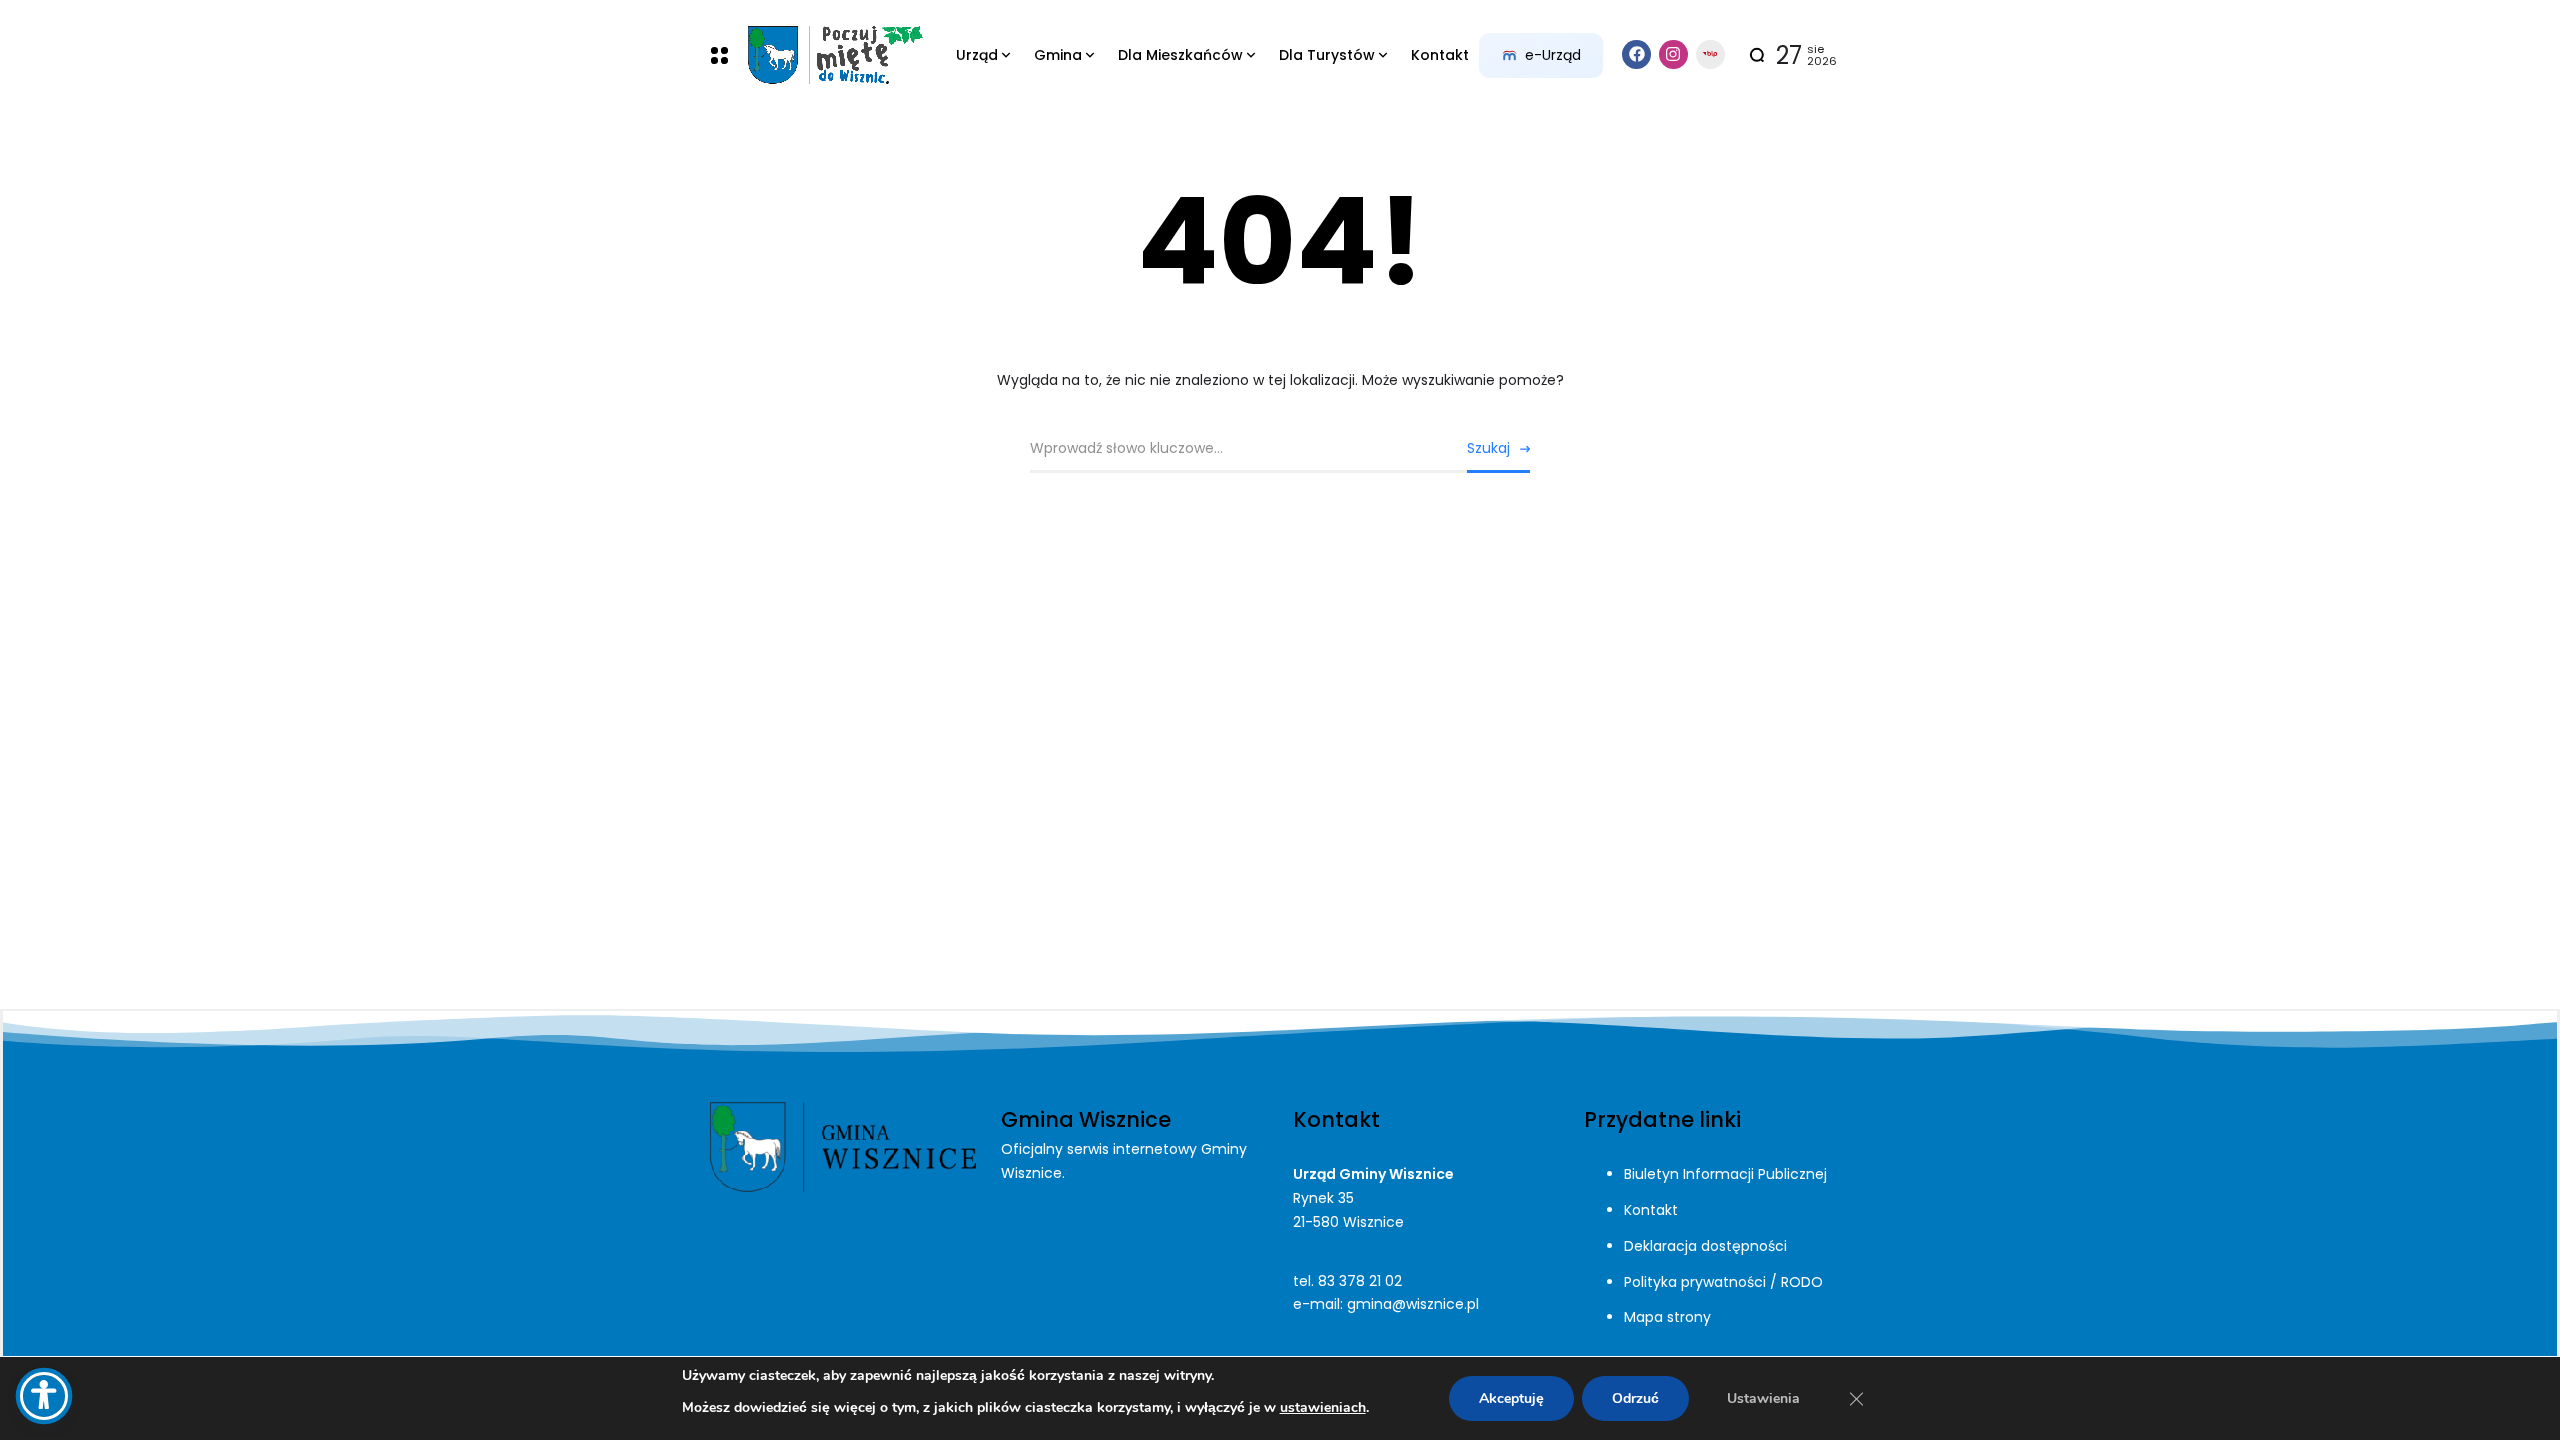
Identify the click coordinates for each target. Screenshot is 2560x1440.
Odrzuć (1635, 1398)
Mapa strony (1667, 1317)
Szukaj (1488, 448)
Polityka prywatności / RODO (1723, 1282)
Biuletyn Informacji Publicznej (1725, 1174)
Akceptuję (1511, 1398)
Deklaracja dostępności (1705, 1246)
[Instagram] (1673, 54)
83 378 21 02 (1360, 1281)
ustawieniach (1323, 1407)
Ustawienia (1763, 1398)
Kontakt (1651, 1210)
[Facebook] (1636, 54)
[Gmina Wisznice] (834, 55)
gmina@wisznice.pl (1413, 1304)
